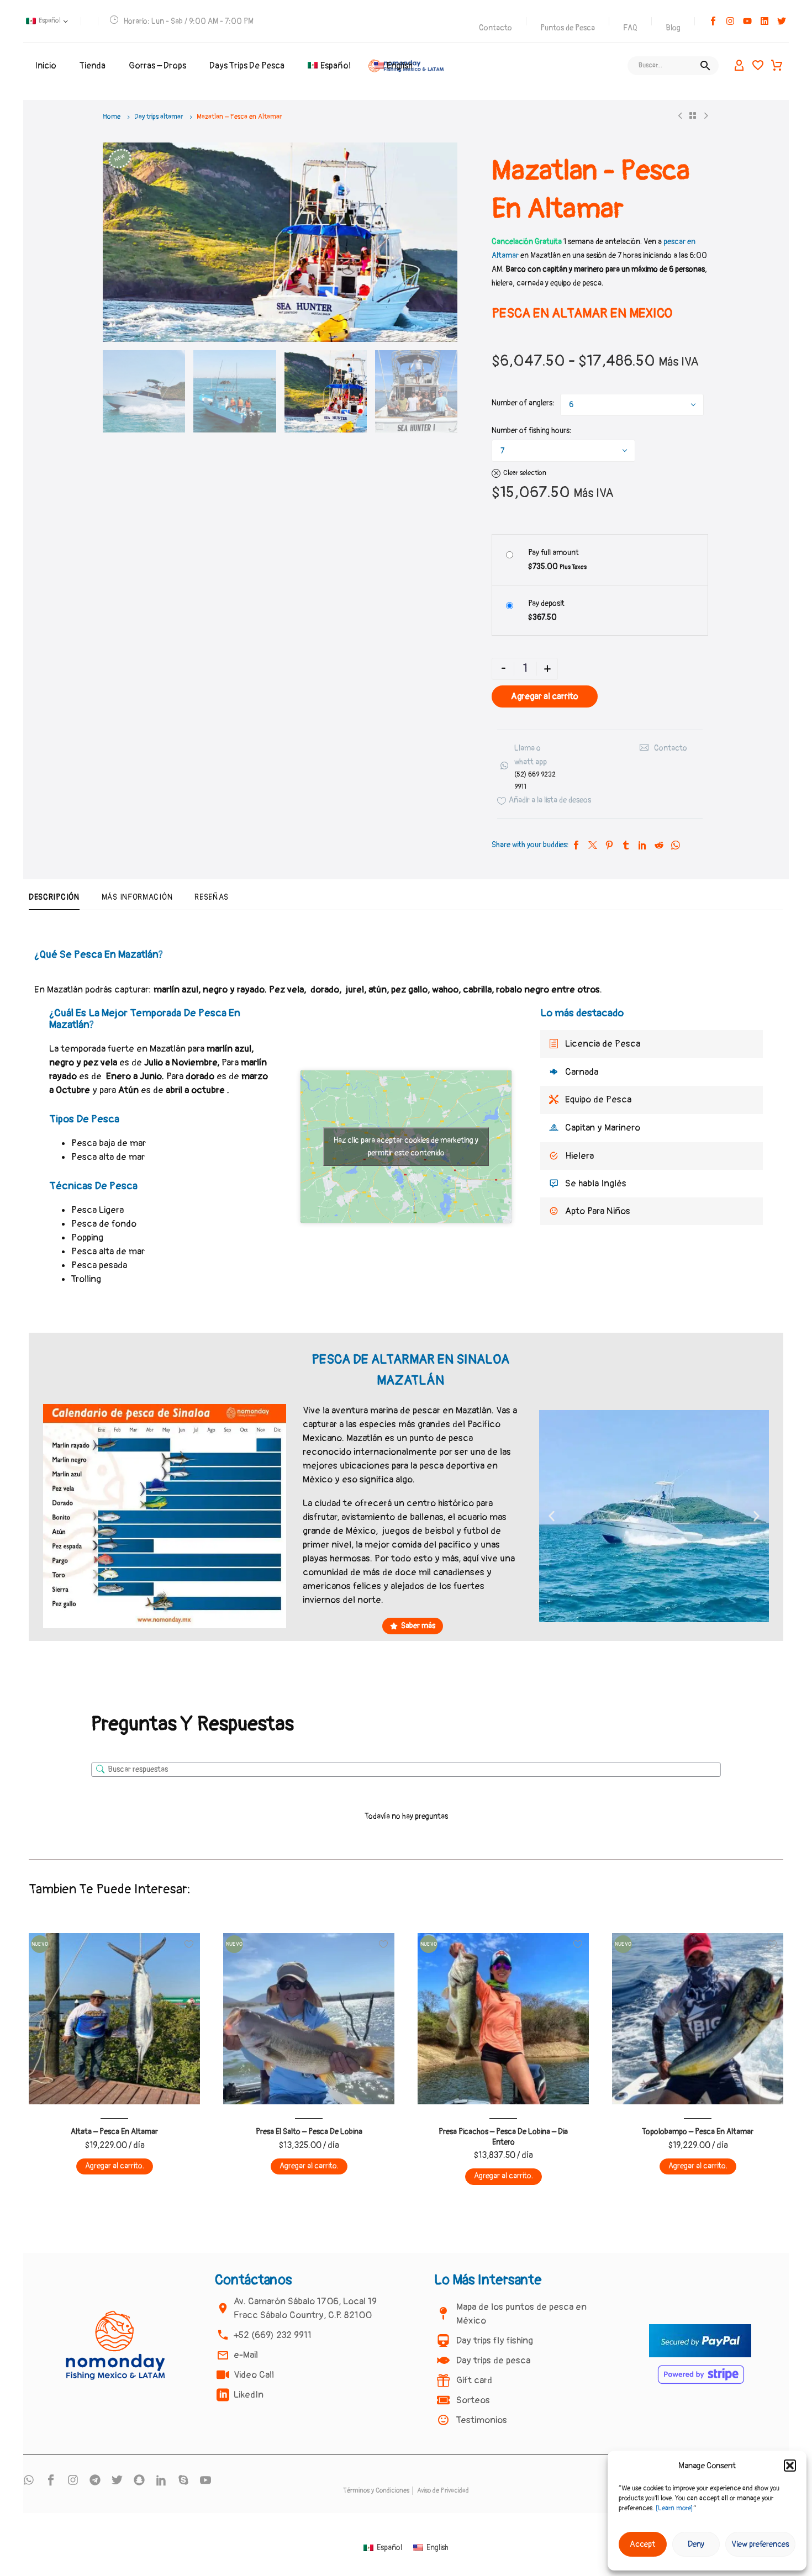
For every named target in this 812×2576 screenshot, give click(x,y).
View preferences (760, 2544)
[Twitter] (593, 845)
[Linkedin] (764, 21)
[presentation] (117, 242)
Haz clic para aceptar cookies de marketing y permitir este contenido (406, 1147)
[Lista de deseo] (758, 66)
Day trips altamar (159, 117)
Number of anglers (522, 403)
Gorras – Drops (157, 66)
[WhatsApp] (676, 845)
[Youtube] (747, 21)
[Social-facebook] (713, 21)
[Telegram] (95, 2480)
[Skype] (183, 2480)
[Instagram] (730, 21)
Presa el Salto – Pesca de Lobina (309, 2132)
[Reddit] (659, 845)
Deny (696, 2544)
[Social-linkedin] (161, 2480)
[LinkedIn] (642, 845)
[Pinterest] (609, 845)
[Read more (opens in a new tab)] (530, 767)
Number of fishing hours (531, 431)
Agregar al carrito (545, 696)
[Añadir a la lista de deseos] (189, 1944)
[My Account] (739, 66)
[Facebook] (576, 845)
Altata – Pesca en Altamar (114, 2132)
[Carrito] (777, 66)
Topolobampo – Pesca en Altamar (698, 2132)
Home (112, 117)
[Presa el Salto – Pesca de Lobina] (309, 2019)
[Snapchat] (139, 2480)
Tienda (93, 66)
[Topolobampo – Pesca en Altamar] (698, 2019)
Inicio (46, 66)
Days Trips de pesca (247, 66)
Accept (642, 2544)
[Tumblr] (626, 845)
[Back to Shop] (693, 115)
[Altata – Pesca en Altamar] (114, 2019)
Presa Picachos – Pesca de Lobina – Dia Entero (503, 2137)
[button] (790, 2466)
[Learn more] (674, 2508)
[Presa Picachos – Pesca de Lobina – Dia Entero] (503, 2019)
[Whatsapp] (29, 2480)
